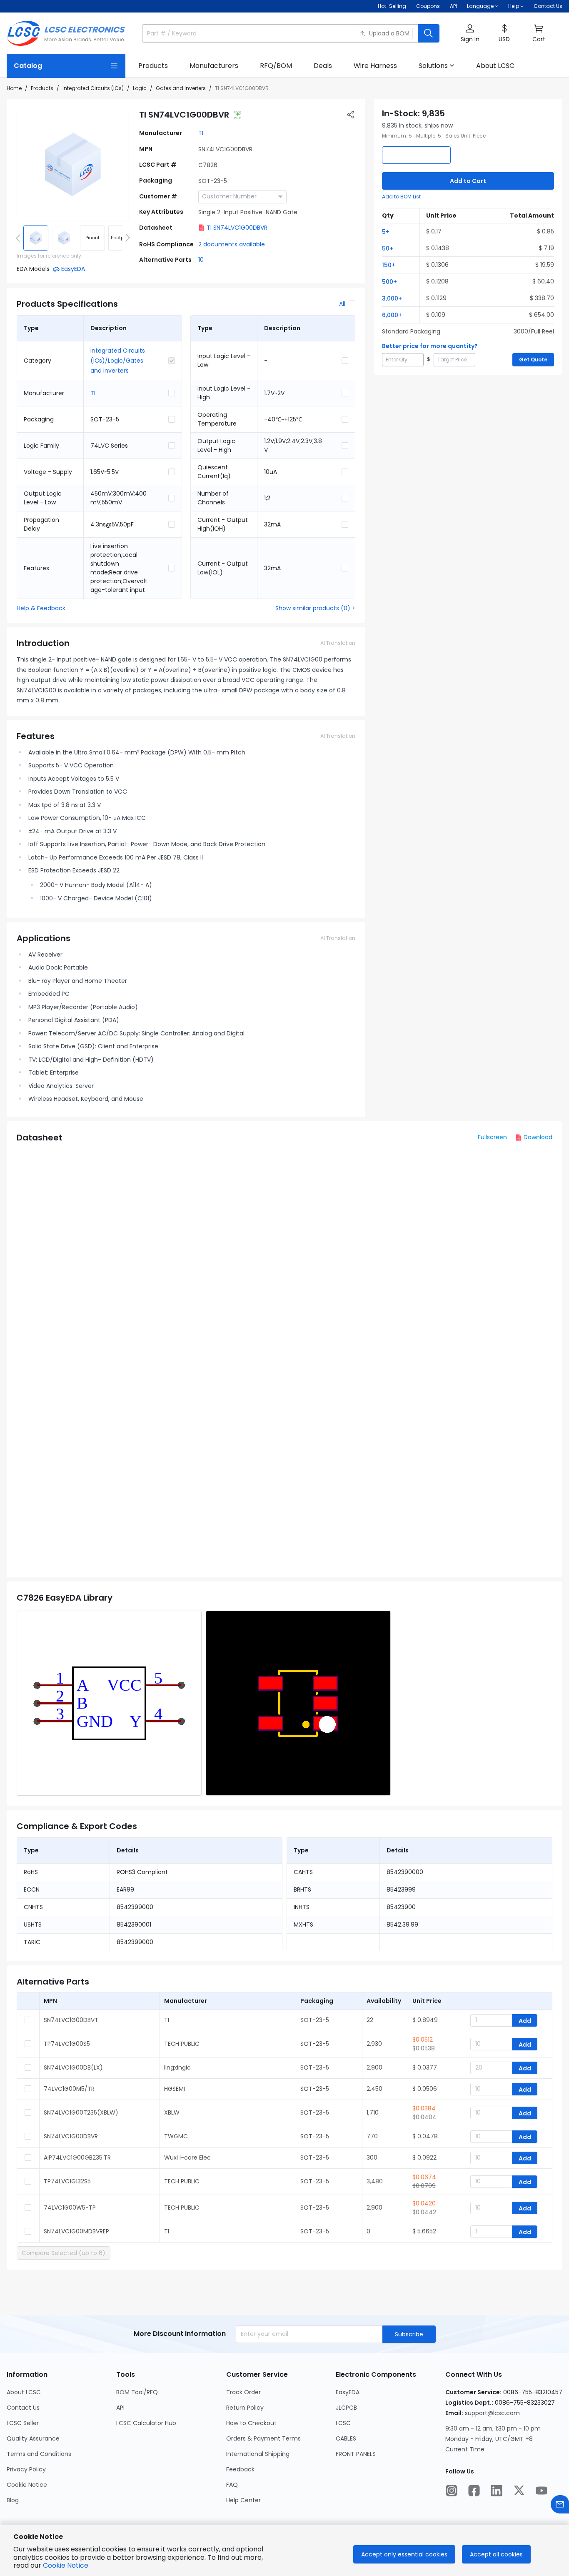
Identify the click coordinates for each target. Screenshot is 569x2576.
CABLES (346, 2438)
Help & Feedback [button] (41, 608)
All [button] (342, 304)
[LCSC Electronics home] (66, 33)
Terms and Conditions (39, 2454)
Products (42, 88)
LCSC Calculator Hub (146, 2423)
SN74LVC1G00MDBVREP (76, 2231)
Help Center (243, 2500)
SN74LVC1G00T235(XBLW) (81, 2112)
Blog (13, 2500)
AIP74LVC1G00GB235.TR (77, 2158)
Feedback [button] (240, 2469)
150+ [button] (389, 265)
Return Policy (245, 2408)
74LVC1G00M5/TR (69, 2089)
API (453, 6)
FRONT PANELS (356, 2454)
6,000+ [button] (392, 315)
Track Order (243, 2392)
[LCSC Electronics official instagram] (452, 2491)
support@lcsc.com (492, 2413)
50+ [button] (388, 248)
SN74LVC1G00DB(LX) (73, 2067)
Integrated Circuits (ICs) (93, 88)
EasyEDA (348, 2392)
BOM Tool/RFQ (137, 2392)
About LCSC (24, 2392)
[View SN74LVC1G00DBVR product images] (73, 165)
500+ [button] (389, 282)
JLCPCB (346, 2408)
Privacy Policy (26, 2469)
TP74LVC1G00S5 (67, 2044)
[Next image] (126, 238)
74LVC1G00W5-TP (70, 2208)
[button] (470, 34)
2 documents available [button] (232, 244)
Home (14, 88)
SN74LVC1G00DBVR (71, 2136)
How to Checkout (251, 2423)
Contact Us (548, 6)
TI (201, 133)
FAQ (232, 2485)
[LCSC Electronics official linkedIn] (497, 2491)
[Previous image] (20, 238)
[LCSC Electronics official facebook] (474, 2491)
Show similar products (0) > (315, 608)
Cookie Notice (27, 2485)
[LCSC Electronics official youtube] (542, 2491)
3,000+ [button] (392, 298)
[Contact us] (560, 2504)
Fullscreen (492, 1137)
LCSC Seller (23, 2423)
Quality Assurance (33, 2438)
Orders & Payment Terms (263, 2438)
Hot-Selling (392, 6)
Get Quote (533, 360)
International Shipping (258, 2454)
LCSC (343, 2423)
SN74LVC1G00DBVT (71, 2020)
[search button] (429, 33)
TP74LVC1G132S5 (67, 2181)
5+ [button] (386, 232)
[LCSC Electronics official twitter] (519, 2491)
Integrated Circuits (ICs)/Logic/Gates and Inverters (118, 361)
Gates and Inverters (181, 88)
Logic (140, 88)
